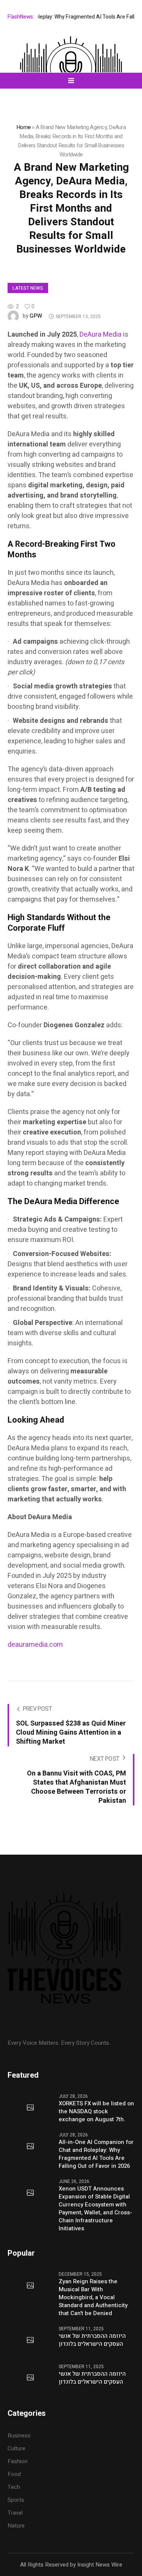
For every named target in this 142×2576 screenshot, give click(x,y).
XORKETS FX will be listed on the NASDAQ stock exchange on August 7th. (96, 2112)
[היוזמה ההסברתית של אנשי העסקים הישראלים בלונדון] (30, 2340)
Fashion (18, 2461)
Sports (16, 2500)
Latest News (28, 288)
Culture (16, 2448)
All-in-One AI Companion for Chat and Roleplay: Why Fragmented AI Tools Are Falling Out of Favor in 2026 (96, 2154)
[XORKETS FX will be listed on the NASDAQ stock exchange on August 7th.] (30, 2108)
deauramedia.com (35, 1645)
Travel (15, 2513)
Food (14, 2474)
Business (19, 2436)
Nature (16, 2526)
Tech (14, 2487)
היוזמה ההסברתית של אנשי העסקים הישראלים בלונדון (92, 2340)
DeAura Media (101, 335)
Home (23, 127)
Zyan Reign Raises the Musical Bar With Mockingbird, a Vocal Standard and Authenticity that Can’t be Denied (93, 2297)
